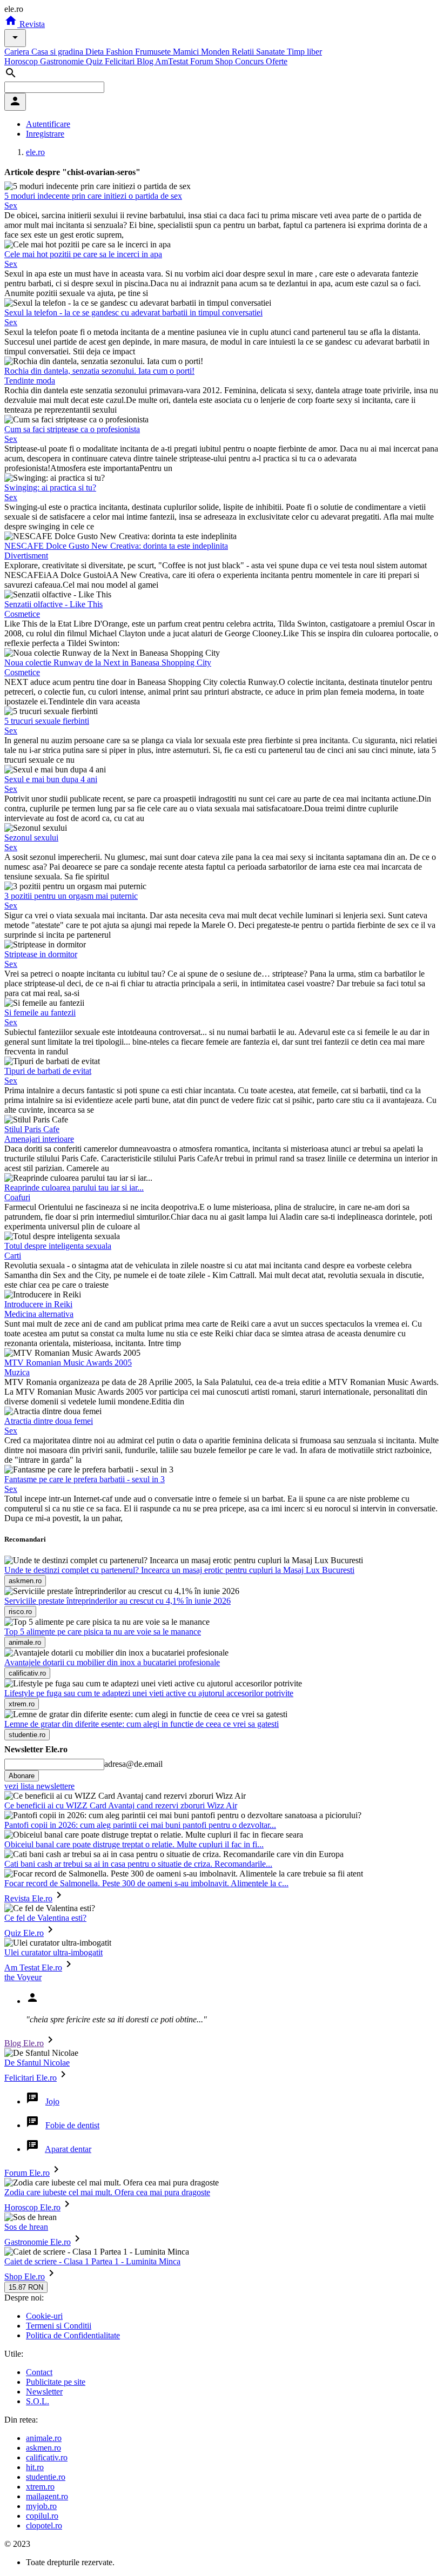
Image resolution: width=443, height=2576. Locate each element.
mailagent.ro (47, 2496)
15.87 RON (26, 2287)
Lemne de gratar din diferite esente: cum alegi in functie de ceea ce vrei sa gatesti (142, 1724)
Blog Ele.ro (24, 2043)
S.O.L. (38, 2401)
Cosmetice (22, 614)
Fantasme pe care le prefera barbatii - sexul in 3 (85, 1479)
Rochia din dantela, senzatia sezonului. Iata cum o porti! (99, 371)
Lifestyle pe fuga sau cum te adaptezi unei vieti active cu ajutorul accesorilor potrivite (149, 1693)
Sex (11, 206)
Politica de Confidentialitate (73, 2335)
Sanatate (271, 52)
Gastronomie (63, 61)
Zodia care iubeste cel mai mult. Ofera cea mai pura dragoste (107, 2192)
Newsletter (44, 2392)
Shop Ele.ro (25, 2276)
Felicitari (121, 61)
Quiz (95, 61)
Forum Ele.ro (27, 2173)
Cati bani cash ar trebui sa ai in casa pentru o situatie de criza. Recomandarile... (138, 1864)
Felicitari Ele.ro (31, 2078)
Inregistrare (45, 134)
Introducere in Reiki (38, 1304)
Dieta (96, 52)
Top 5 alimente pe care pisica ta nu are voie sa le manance (103, 1632)
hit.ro (35, 2467)
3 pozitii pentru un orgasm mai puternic (71, 896)
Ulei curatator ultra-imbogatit (53, 1952)
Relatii (244, 52)
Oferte (277, 61)
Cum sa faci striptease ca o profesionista (72, 429)
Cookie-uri (44, 2316)
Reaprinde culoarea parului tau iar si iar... (74, 1188)
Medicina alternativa (39, 1314)
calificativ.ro (47, 2457)
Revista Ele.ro (28, 1898)
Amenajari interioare (39, 1139)
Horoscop (22, 61)
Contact (39, 2372)
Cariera (18, 52)
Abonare (22, 1776)
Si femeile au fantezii (40, 1013)
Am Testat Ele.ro (33, 1968)
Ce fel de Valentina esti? (45, 1918)
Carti (13, 1256)
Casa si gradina (58, 52)
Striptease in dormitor (41, 954)
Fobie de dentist (72, 2125)
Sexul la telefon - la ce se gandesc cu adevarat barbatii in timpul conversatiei (133, 312)
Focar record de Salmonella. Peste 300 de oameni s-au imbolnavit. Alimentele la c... (146, 1883)
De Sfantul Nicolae (37, 2063)
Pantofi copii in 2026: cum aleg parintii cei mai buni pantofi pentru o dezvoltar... (140, 1825)
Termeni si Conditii (59, 2326)
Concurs (250, 61)
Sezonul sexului (31, 838)
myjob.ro (41, 2506)
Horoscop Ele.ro (32, 2207)
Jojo (52, 2101)
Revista (31, 24)
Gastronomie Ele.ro (38, 2242)
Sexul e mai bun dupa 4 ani (51, 779)
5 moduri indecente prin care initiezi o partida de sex (93, 196)
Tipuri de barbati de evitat (48, 1071)
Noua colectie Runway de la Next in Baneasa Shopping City (108, 663)
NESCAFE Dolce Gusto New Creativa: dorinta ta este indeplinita (116, 546)
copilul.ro (42, 2516)
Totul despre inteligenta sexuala (58, 1246)
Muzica (17, 1372)
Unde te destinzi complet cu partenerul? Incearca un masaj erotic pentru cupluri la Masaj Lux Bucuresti (179, 1570)
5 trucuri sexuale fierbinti (47, 721)
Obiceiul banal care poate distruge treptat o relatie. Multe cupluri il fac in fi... (134, 1844)
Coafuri (17, 1197)
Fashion (120, 52)
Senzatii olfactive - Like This (53, 604)
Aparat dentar (68, 2149)
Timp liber (304, 52)
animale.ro (44, 2438)
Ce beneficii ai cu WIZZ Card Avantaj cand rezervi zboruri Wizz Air (121, 1805)
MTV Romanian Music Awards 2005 (68, 1363)
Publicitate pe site (56, 2382)
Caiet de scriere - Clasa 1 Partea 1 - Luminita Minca (92, 2261)
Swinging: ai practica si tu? (50, 487)
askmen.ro (43, 2448)
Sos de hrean (26, 2227)
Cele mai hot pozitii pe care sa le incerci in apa (83, 254)
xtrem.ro (40, 2487)
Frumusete (154, 52)
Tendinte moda (30, 381)
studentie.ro (46, 2477)
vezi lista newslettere (39, 1786)
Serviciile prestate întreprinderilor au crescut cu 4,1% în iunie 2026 (118, 1601)
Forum (203, 61)
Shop (225, 61)
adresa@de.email (133, 1764)
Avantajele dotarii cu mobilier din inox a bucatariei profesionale (112, 1662)
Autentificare (48, 124)
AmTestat (173, 61)
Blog (146, 61)
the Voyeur (23, 1977)
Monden (216, 52)
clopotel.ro (44, 2525)
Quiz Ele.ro (24, 1933)
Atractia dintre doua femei (49, 1421)
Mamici (187, 52)
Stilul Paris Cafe (32, 1129)
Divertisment (26, 556)
